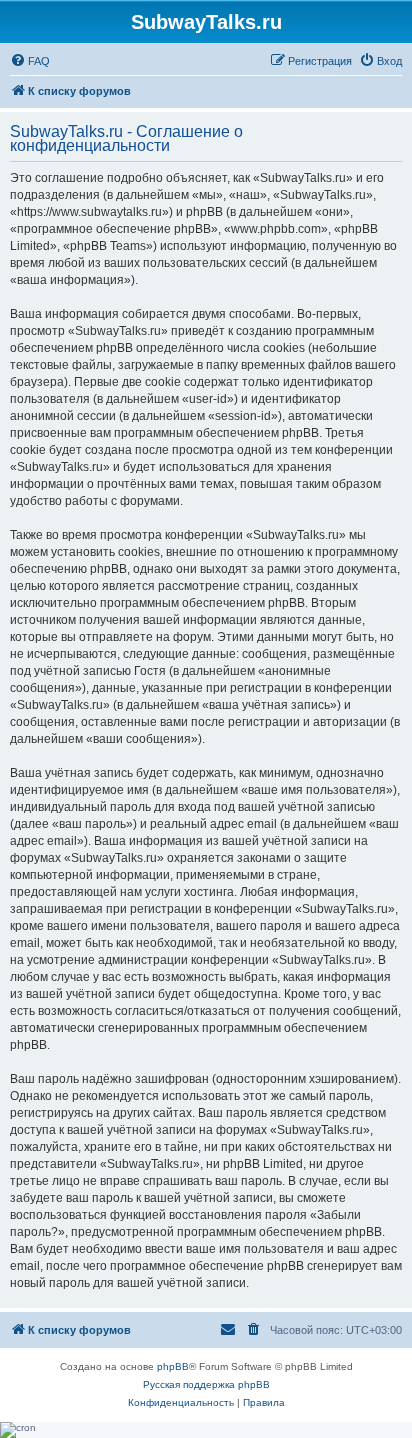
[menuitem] (30, 61)
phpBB (173, 1366)
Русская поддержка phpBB (206, 1384)
